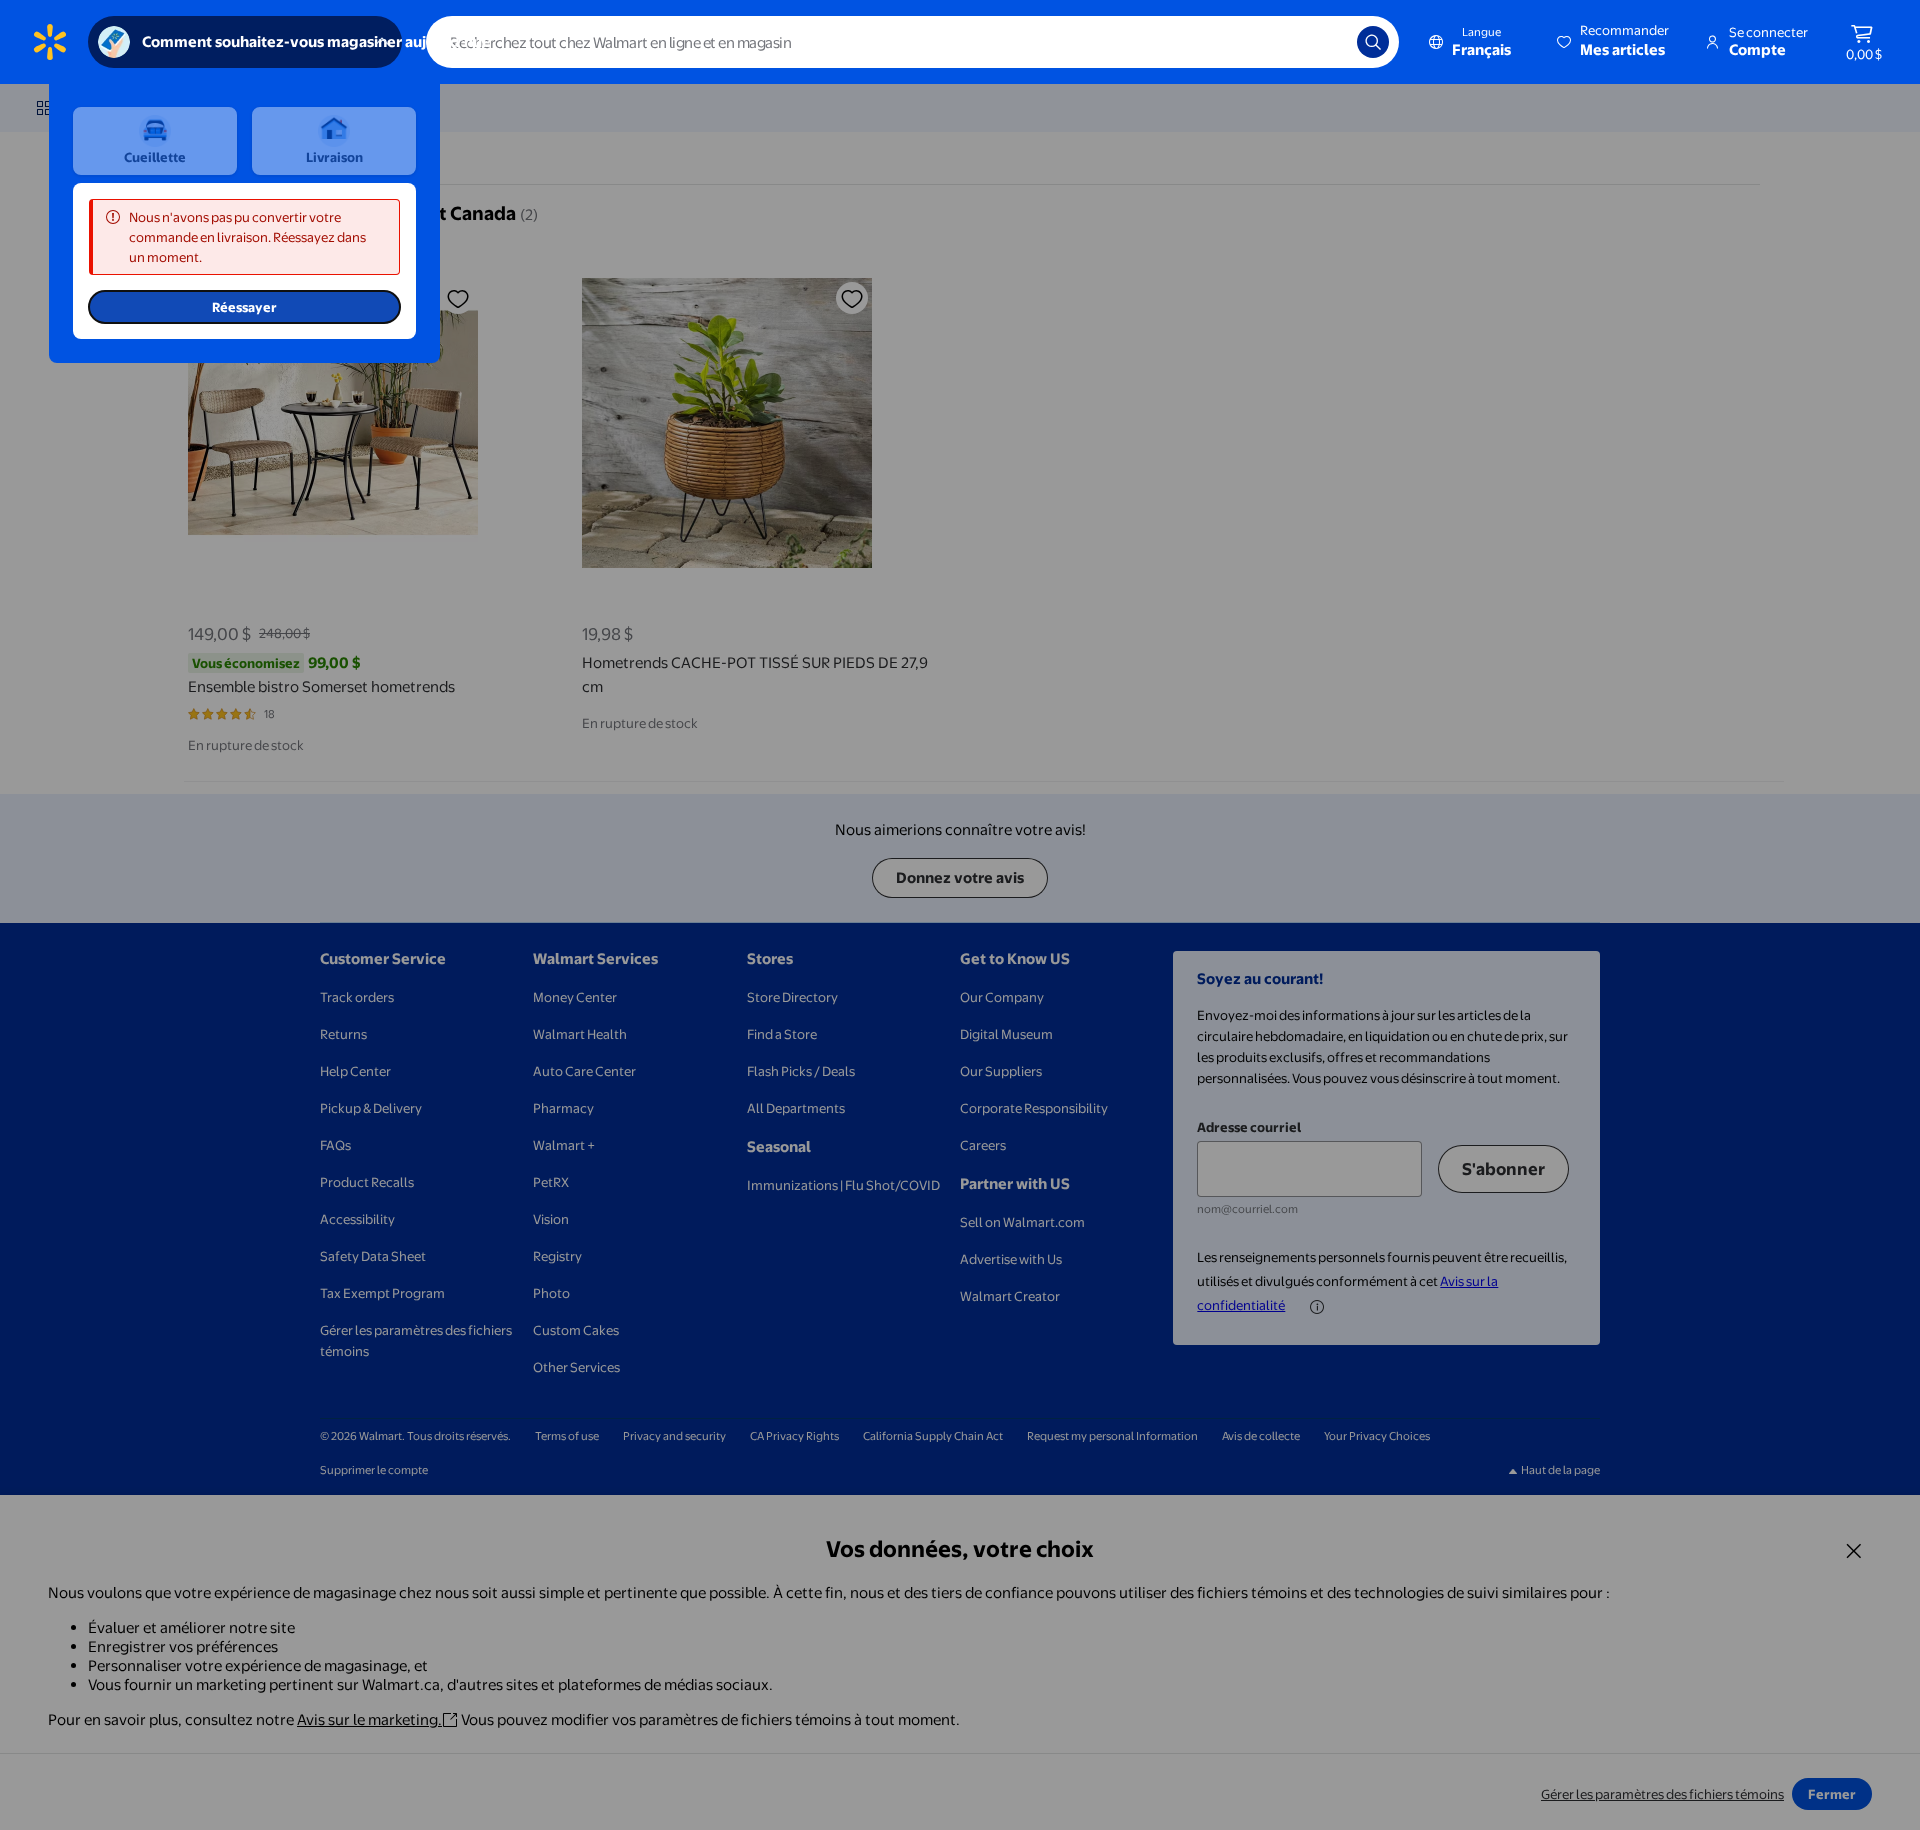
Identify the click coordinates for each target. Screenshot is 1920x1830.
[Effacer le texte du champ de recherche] (1327, 42)
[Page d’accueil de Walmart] (50, 42)
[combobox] (912, 42)
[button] (1614, 42)
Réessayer (244, 307)
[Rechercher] (1373, 42)
